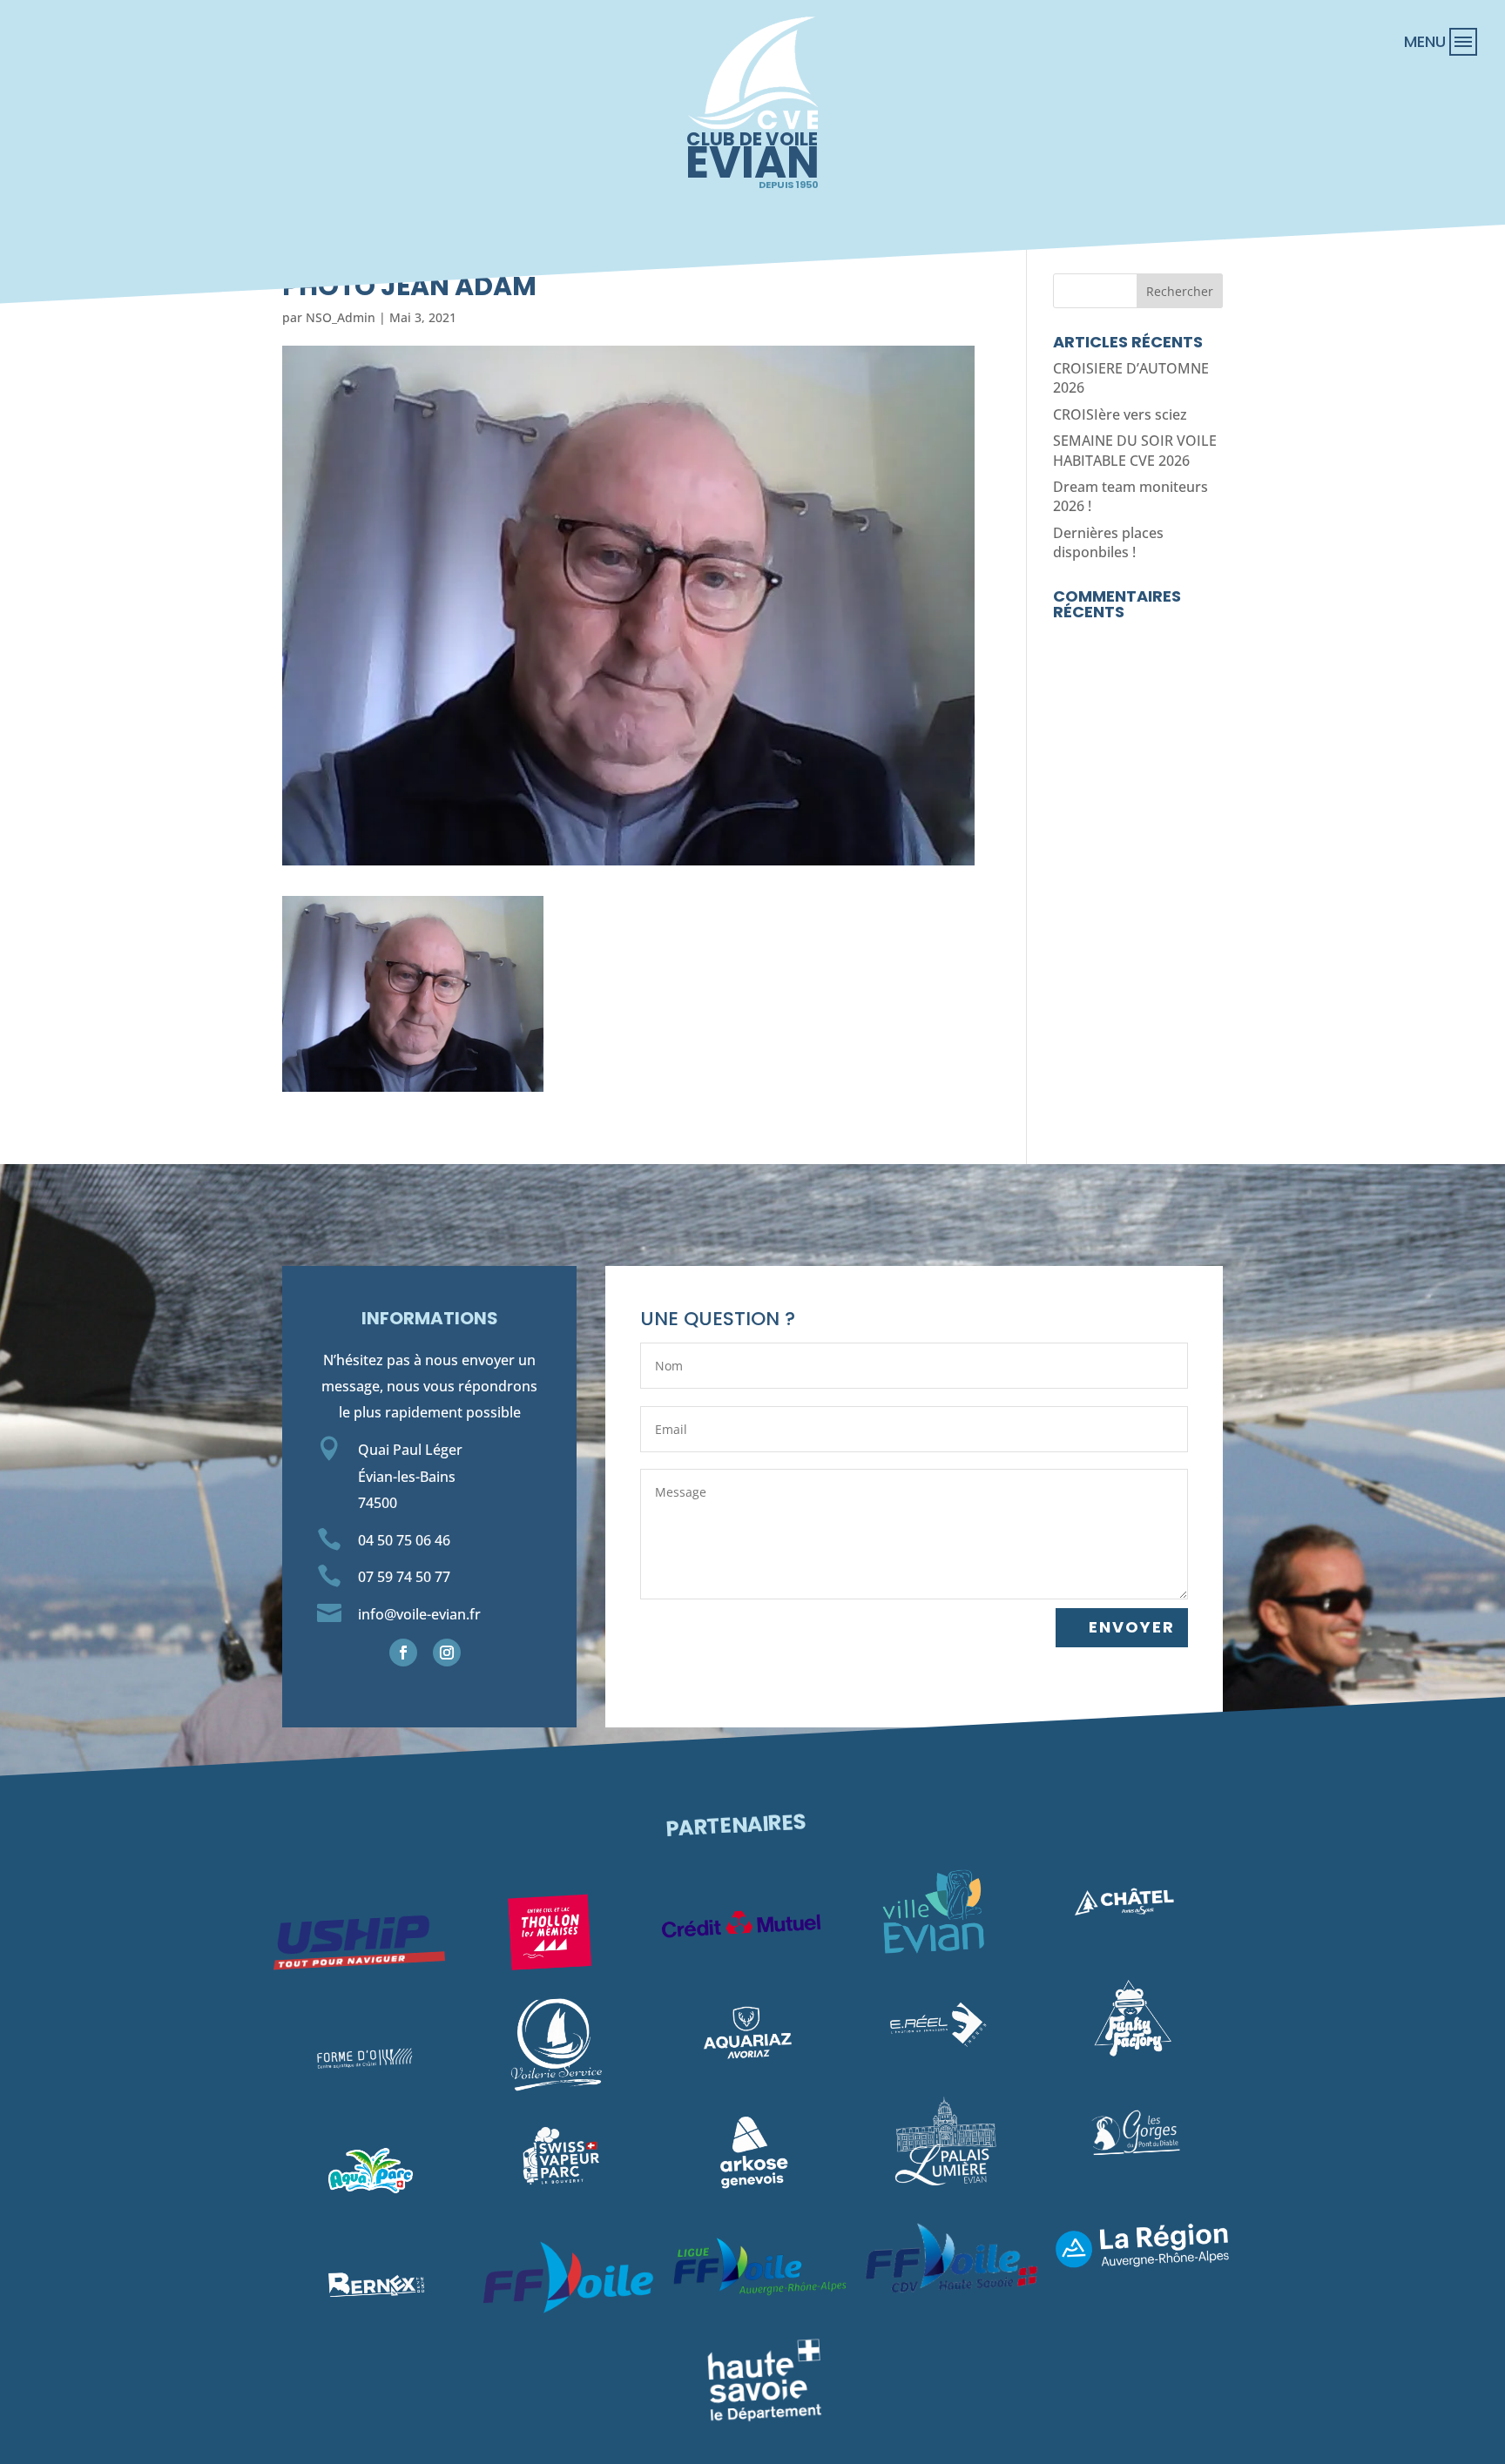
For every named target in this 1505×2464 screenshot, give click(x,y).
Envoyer (1132, 1627)
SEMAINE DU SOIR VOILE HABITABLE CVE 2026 (1135, 450)
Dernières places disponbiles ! (1108, 542)
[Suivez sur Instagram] (447, 1653)
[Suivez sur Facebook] (403, 1653)
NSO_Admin (341, 317)
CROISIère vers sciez (1120, 414)
